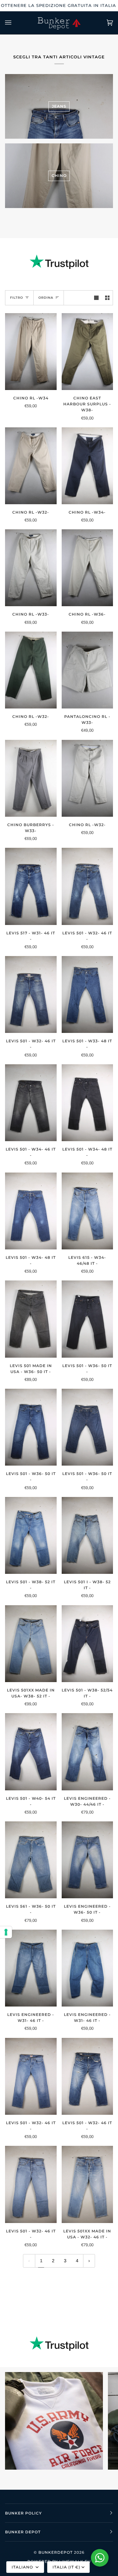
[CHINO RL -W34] (31, 352)
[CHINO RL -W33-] (31, 568)
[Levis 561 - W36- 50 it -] (31, 1860)
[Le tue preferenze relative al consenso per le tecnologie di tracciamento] (6, 1932)
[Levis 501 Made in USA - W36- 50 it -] (31, 1319)
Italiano (23, 2567)
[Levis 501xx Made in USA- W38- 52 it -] (31, 1644)
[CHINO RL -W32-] (31, 466)
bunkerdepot (56, 2552)
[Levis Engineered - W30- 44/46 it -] (87, 1752)
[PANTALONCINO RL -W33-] (87, 670)
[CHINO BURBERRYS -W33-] (31, 778)
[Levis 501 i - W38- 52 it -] (87, 1535)
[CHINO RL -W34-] (87, 466)
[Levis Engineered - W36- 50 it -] (87, 1860)
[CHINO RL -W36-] (87, 568)
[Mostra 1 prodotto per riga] (96, 298)
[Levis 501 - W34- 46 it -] (31, 1103)
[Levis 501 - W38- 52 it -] (31, 1535)
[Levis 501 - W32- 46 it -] (87, 886)
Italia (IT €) (66, 2567)
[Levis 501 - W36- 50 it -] (87, 1319)
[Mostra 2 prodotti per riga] (107, 298)
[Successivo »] (89, 2261)
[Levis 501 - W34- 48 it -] (87, 1103)
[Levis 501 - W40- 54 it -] (31, 1752)
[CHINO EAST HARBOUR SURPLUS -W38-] (87, 352)
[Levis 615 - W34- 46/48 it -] (87, 1211)
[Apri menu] (14, 23)
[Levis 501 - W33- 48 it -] (87, 994)
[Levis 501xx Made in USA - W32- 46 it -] (87, 2184)
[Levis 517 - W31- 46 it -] (31, 886)
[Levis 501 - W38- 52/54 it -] (87, 1644)
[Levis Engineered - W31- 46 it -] (31, 1968)
